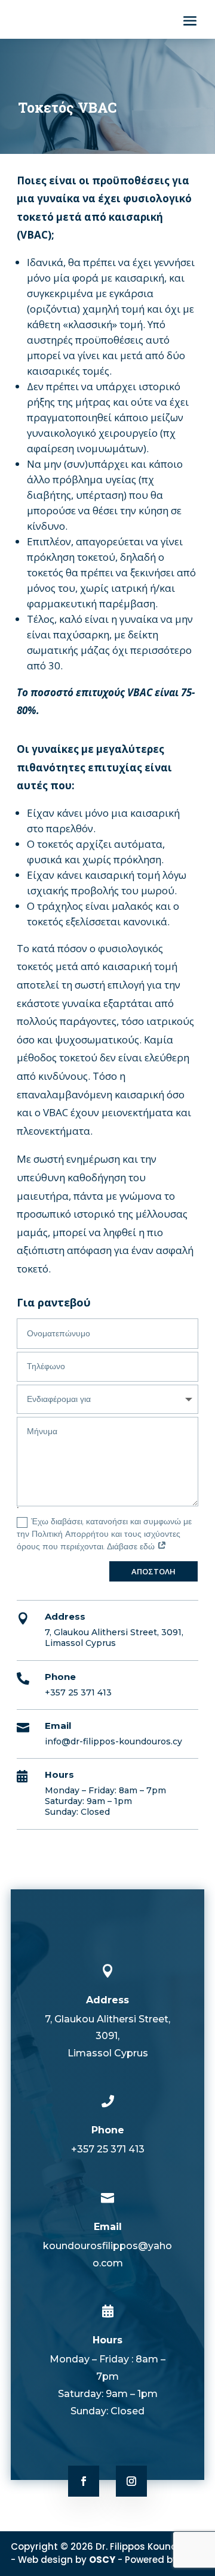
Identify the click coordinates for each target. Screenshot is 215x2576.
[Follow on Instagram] (131, 2481)
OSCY (102, 2560)
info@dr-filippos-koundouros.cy (113, 1741)
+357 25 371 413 (78, 1692)
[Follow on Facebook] (84, 2481)
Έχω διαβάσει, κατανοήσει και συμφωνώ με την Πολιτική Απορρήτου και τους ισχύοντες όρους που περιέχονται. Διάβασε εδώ (104, 1534)
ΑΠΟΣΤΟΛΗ (153, 1571)
